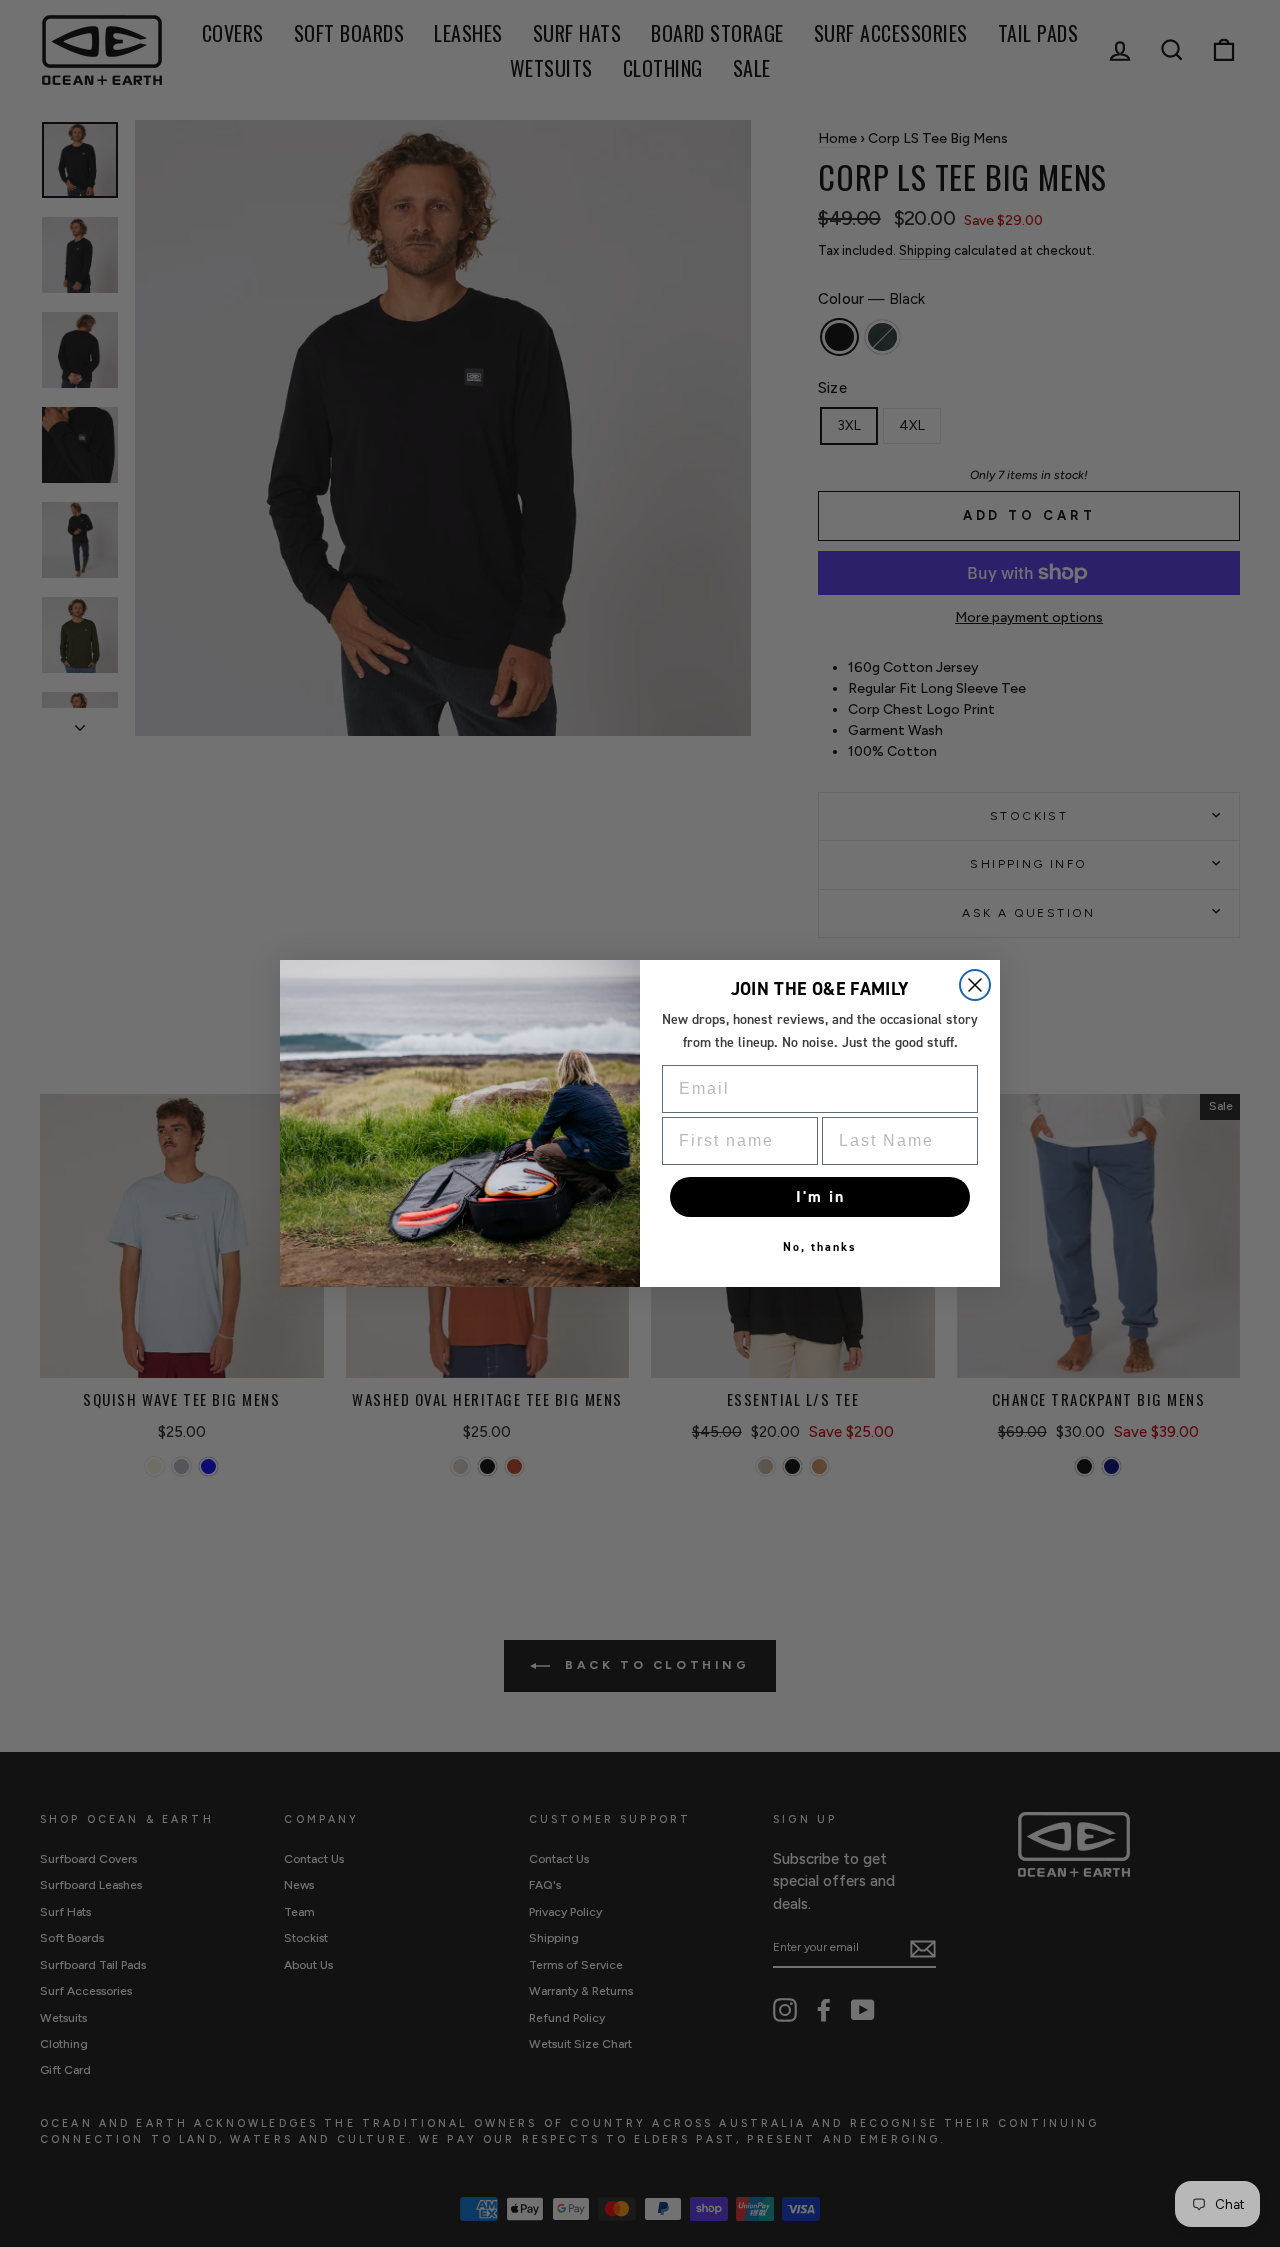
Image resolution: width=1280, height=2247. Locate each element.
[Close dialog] (975, 985)
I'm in (820, 1196)
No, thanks (820, 1247)
